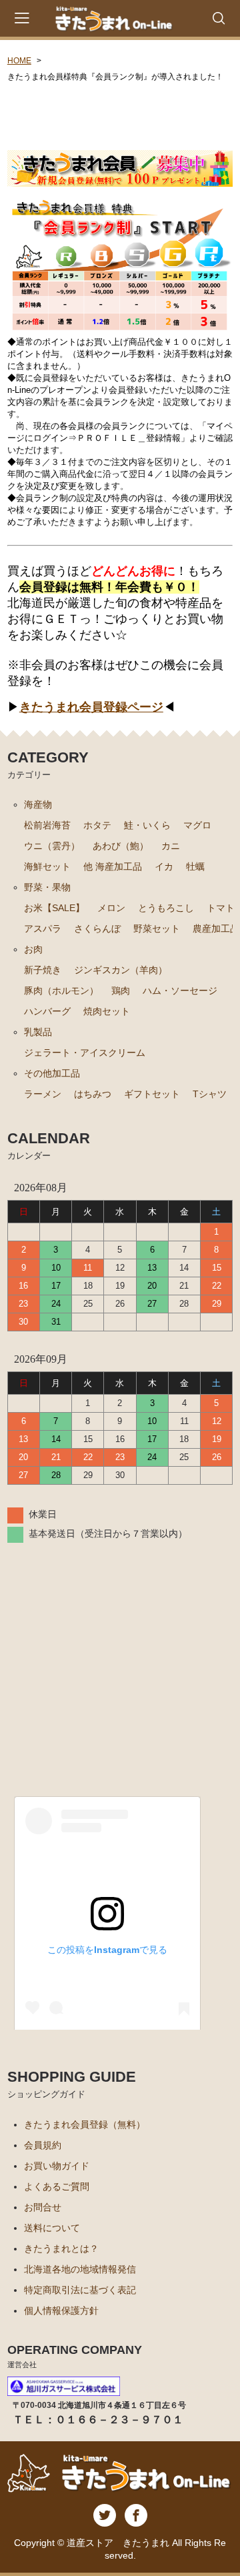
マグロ (197, 825)
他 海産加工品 (113, 866)
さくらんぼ (97, 928)
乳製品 (38, 1032)
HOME (19, 61)
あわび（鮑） (121, 846)
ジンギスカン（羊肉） (121, 970)
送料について (52, 2228)
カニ (171, 846)
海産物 (38, 804)
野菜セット (157, 928)
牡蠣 (195, 866)
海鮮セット (47, 866)
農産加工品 (216, 928)
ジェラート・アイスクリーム (85, 1053)
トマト (221, 908)
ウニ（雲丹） (52, 846)
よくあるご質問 (57, 2186)
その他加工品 (52, 1073)
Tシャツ (210, 1094)
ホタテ (97, 825)
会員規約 (43, 2145)
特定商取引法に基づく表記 (80, 2290)
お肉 (33, 949)
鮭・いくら (147, 825)
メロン (111, 908)
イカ (164, 866)
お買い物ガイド (57, 2166)
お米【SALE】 (54, 908)
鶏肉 (121, 991)
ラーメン (43, 1094)
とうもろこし (166, 908)
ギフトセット (152, 1094)
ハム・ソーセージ (180, 991)
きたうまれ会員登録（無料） (85, 2124)
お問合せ (43, 2207)
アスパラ (43, 928)
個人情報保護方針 (61, 2311)
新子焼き (43, 970)
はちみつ (93, 1094)
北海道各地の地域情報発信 (80, 2269)
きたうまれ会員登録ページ (91, 707)
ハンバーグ (47, 1011)
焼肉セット (107, 1011)
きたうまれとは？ (61, 2248)
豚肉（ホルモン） (61, 991)
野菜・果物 (47, 887)
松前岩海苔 (47, 825)
